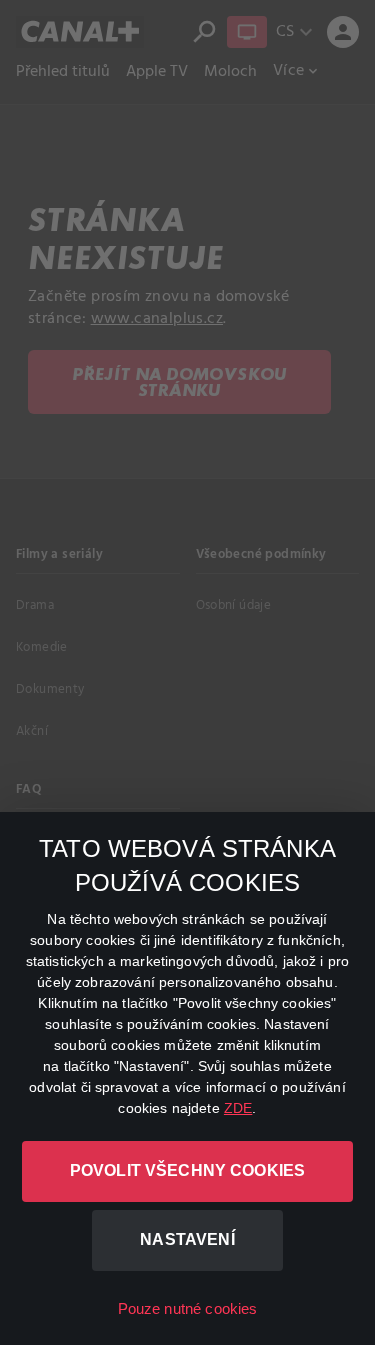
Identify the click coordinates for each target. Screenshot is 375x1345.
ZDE (238, 1108)
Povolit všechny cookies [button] (187, 1170)
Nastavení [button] (187, 1239)
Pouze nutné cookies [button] (188, 1308)
